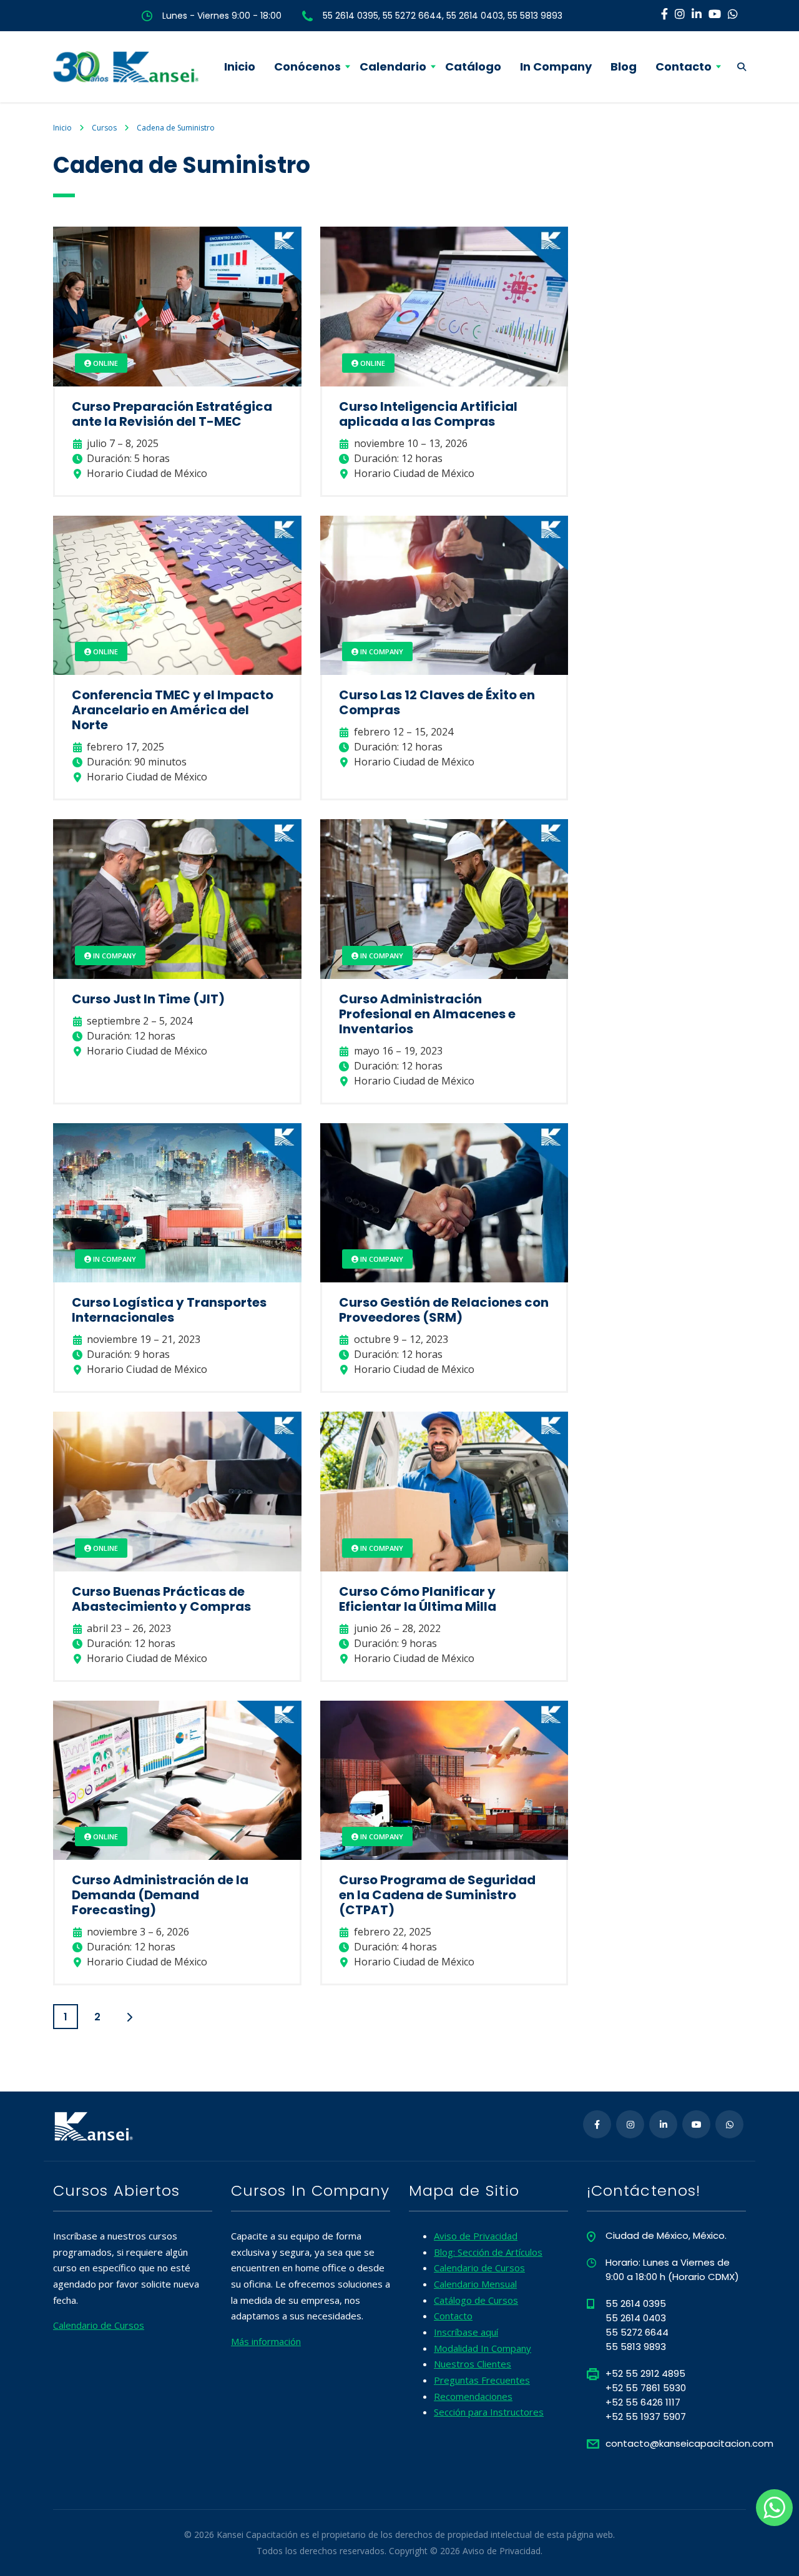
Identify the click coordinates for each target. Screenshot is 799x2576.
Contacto (684, 66)
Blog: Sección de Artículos (488, 2252)
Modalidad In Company (483, 2348)
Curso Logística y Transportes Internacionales (169, 1310)
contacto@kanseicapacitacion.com (689, 2443)
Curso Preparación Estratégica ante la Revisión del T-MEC (172, 414)
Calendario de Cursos (99, 2325)
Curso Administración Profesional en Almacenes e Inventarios (427, 1014)
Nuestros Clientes (473, 2364)
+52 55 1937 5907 (646, 2416)
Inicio (240, 66)
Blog (624, 66)
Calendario (393, 66)
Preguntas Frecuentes (482, 2380)
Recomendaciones (473, 2396)
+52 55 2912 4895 (645, 2373)
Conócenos (307, 66)
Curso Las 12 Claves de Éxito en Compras (437, 702)
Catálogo (473, 66)
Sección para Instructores (489, 2412)
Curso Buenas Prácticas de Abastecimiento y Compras (161, 1599)
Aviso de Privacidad (476, 2236)
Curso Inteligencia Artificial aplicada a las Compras (428, 414)
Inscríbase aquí (466, 2332)
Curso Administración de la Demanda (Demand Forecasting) (160, 1895)
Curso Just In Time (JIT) (148, 999)
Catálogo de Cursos (476, 2300)
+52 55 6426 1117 (643, 2402)
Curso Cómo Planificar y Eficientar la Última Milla (418, 1599)
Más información (266, 2341)
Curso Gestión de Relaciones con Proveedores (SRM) (444, 1310)
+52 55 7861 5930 (646, 2388)
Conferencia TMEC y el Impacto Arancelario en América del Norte (173, 710)
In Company (556, 66)
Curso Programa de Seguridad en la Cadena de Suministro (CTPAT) (437, 1895)
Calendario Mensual (475, 2284)
